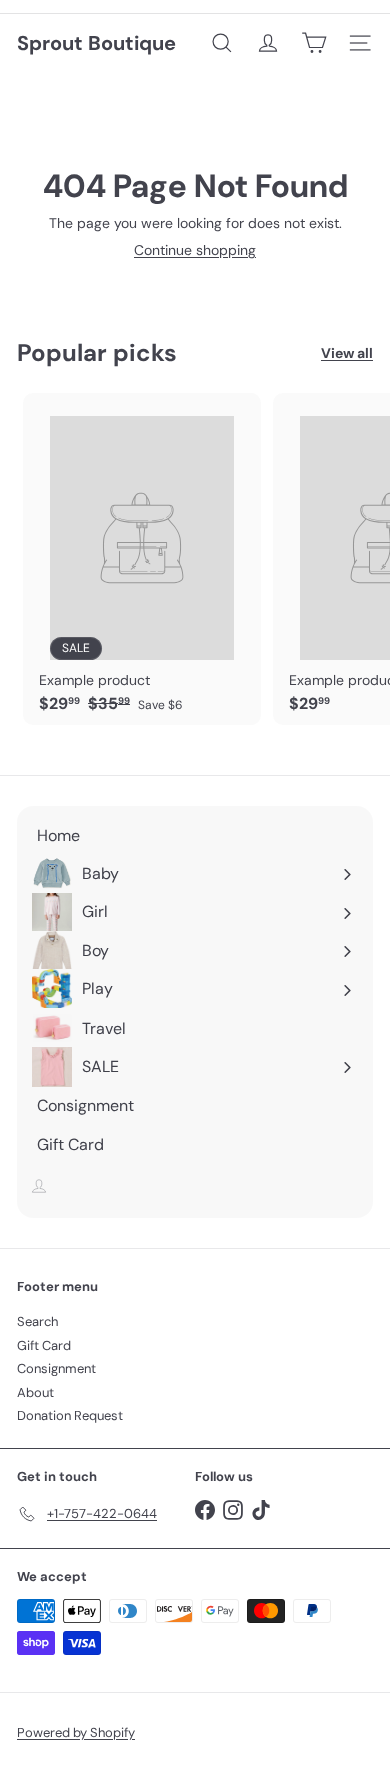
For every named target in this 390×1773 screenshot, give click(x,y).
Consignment (56, 1368)
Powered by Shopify (76, 1732)
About (35, 1392)
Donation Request (70, 1415)
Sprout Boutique (96, 43)
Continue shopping (195, 250)
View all (347, 353)
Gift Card (44, 1345)
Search (37, 1321)
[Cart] (314, 43)
